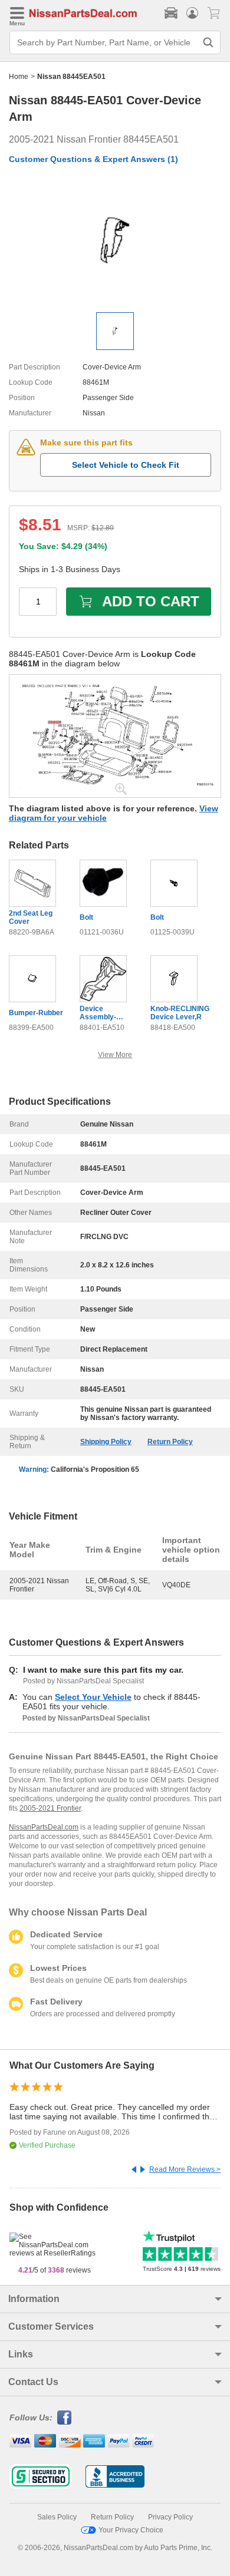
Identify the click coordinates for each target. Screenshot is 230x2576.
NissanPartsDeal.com (44, 1827)
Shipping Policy (106, 1442)
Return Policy (170, 1442)
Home (19, 77)
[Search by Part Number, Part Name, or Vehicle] (208, 42)
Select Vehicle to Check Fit (126, 465)
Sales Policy (57, 2517)
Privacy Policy (170, 2517)
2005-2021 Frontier (50, 1808)
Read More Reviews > (185, 2169)
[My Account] (192, 13)
